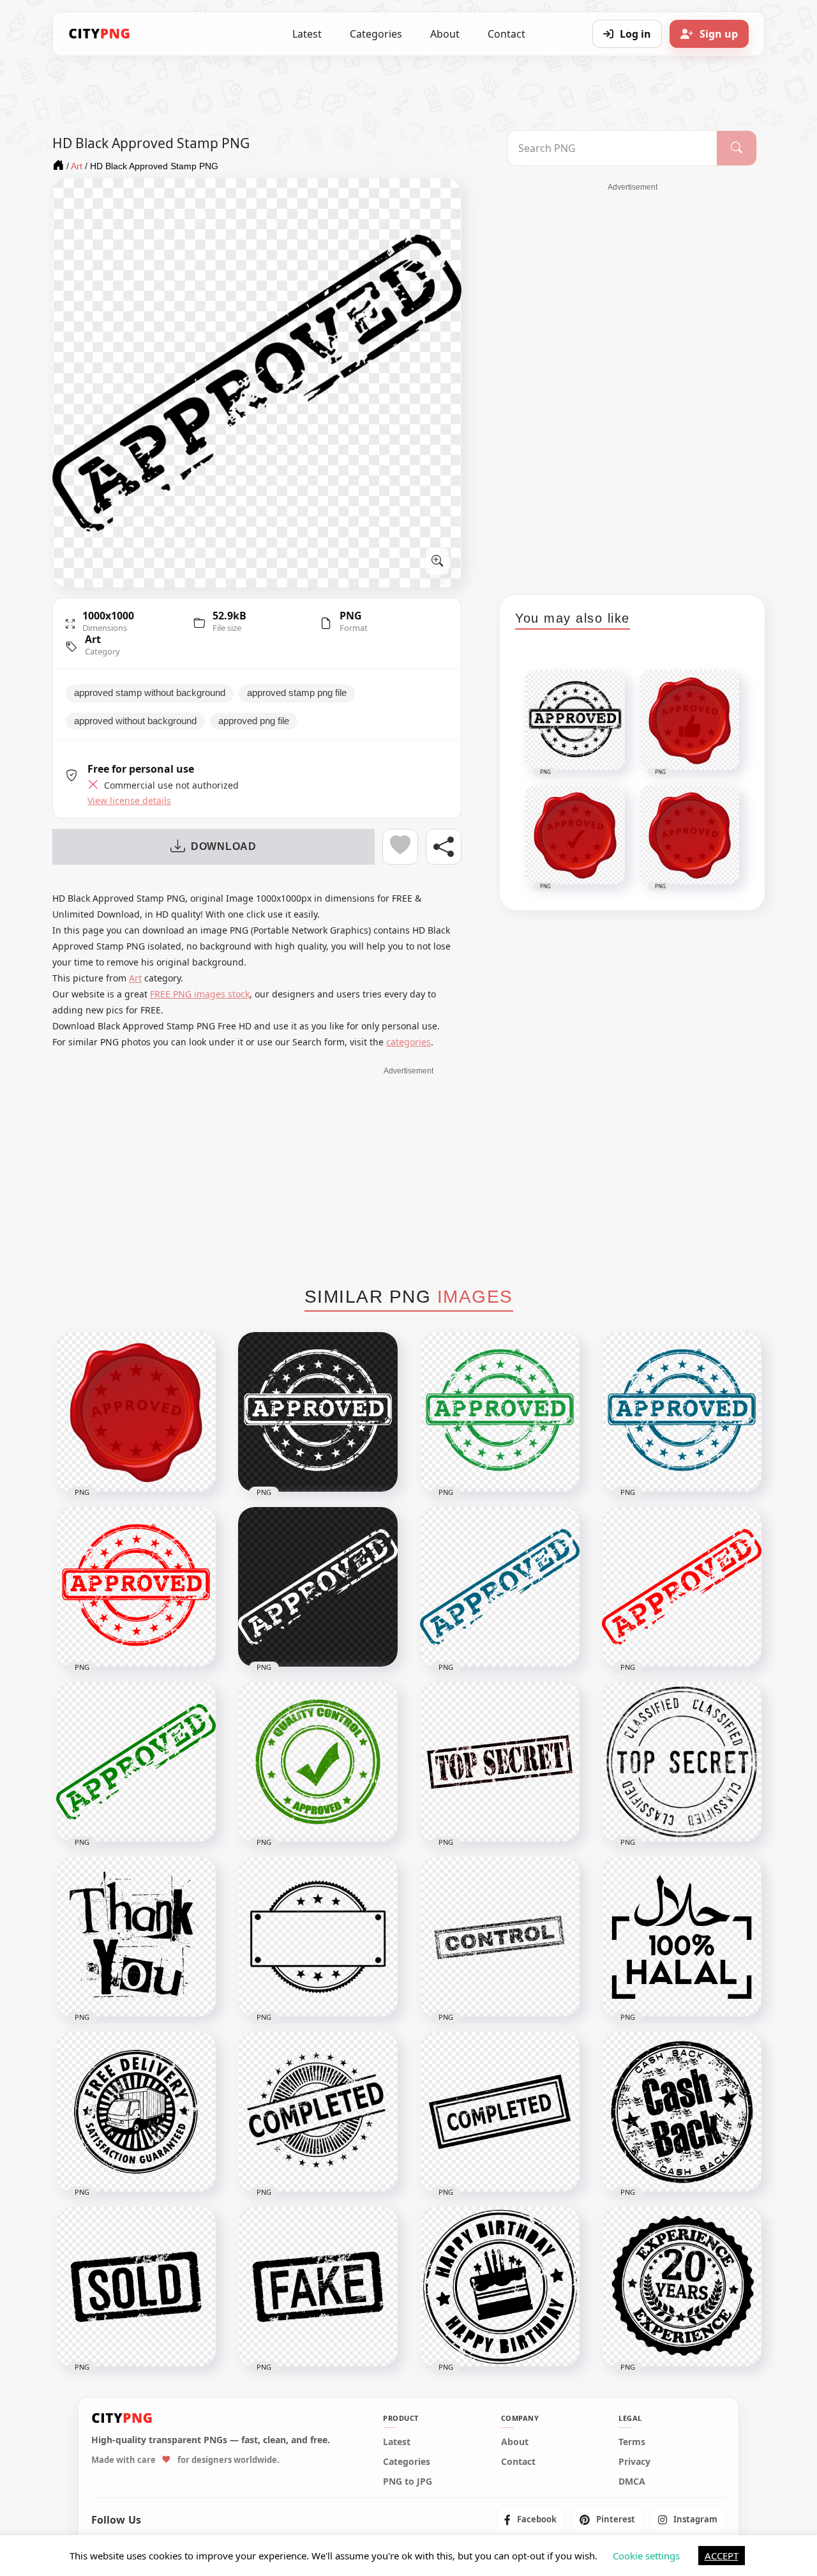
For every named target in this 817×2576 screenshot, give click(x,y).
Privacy (634, 2461)
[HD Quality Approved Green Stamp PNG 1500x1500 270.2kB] (318, 1762)
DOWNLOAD (224, 846)
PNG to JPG (408, 2481)
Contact (506, 34)
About (445, 34)
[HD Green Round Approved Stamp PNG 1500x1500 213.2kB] (500, 1412)
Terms (632, 2441)
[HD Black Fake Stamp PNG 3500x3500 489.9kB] (318, 2287)
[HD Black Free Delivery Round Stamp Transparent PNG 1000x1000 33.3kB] (136, 2112)
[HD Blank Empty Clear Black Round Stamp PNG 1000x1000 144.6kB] (318, 1937)
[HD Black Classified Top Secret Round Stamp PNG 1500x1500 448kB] (682, 1762)
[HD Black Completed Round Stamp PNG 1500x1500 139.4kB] (318, 2112)
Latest (307, 34)
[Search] (737, 148)
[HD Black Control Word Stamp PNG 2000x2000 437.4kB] (500, 1937)
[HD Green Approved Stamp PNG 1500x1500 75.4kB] (136, 1762)
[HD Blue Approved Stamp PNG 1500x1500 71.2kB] (500, 1587)
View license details (129, 801)
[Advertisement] (633, 384)
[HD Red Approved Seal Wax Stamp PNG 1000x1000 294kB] (136, 1412)
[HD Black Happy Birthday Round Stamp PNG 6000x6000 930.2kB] (500, 2287)
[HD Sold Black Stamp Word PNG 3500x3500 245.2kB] (136, 2287)
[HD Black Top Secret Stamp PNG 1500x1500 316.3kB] (500, 1762)
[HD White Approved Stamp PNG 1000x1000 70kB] (318, 1587)
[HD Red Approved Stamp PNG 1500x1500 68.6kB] (682, 1587)
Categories (376, 34)
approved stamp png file (297, 693)
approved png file (254, 721)
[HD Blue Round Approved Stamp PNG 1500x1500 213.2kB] (682, 1412)
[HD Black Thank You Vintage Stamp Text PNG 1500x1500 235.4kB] (136, 1937)
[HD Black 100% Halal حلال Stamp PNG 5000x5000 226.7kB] (682, 1937)
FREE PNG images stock (200, 994)
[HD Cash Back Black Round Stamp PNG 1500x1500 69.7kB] (682, 2112)
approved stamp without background (150, 693)
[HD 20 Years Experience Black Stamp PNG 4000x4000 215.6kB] (682, 2287)
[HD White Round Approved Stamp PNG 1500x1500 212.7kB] (318, 1412)
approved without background (135, 721)
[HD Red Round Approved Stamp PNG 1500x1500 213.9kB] (136, 1587)
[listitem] (530, 2519)
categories (408, 1042)
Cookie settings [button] (646, 2556)
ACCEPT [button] (722, 2556)
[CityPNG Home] (100, 34)
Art (93, 639)
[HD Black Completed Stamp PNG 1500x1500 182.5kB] (500, 2112)
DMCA (632, 2481)
